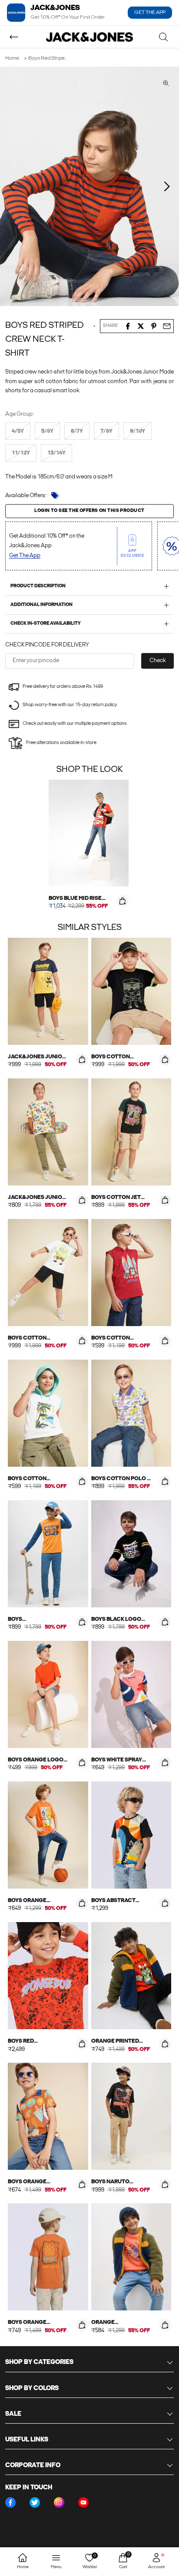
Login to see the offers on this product (89, 511)
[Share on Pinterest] (154, 326)
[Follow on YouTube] (83, 2502)
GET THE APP (150, 13)
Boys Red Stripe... (48, 58)
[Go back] (14, 37)
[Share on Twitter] (141, 326)
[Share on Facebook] (128, 326)
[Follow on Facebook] (10, 2502)
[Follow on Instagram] (59, 2502)
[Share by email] (167, 326)
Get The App (25, 556)
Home (12, 58)
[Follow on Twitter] (35, 2502)
